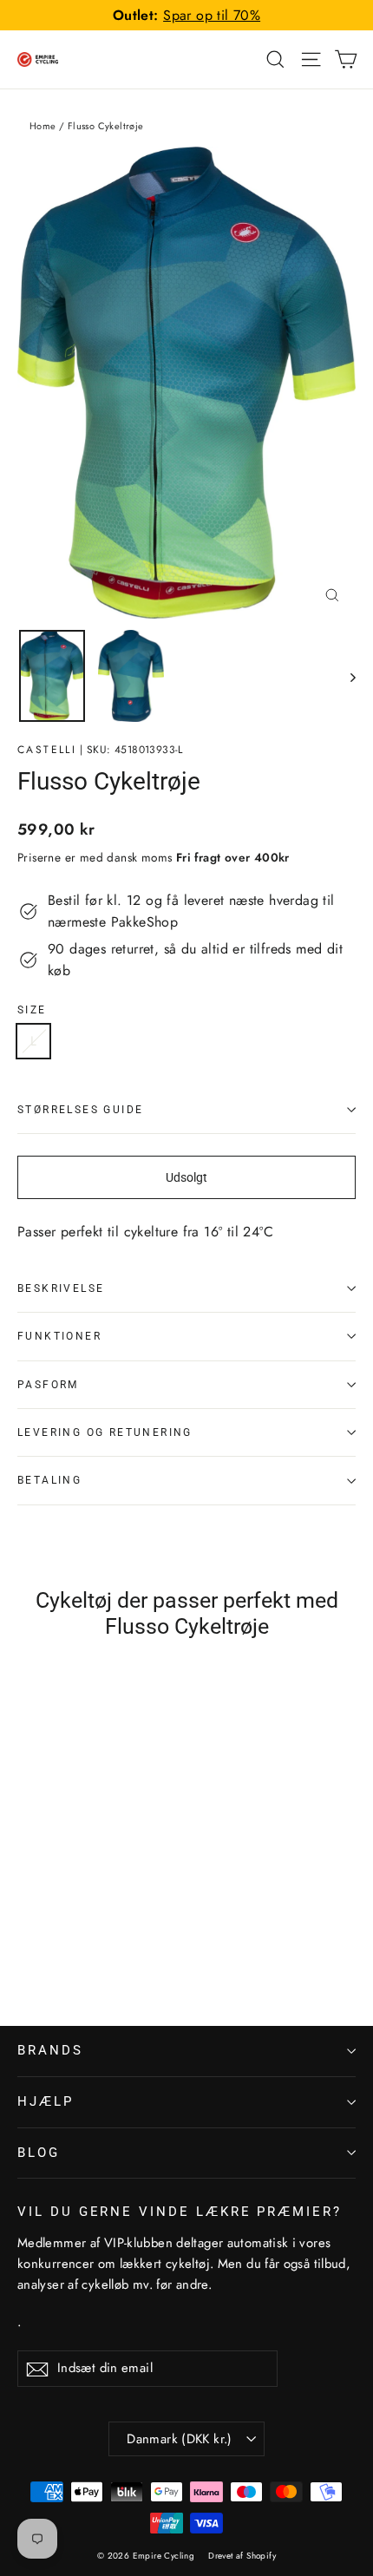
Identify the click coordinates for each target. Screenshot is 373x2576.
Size (32, 1010)
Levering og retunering (105, 1432)
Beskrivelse (61, 1288)
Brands (50, 2050)
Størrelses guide (80, 1110)
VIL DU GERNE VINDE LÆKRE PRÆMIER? (180, 2212)
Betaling (49, 1480)
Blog (39, 2153)
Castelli (47, 750)
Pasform (48, 1385)
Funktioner (59, 1336)
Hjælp (46, 2101)
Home (43, 126)
